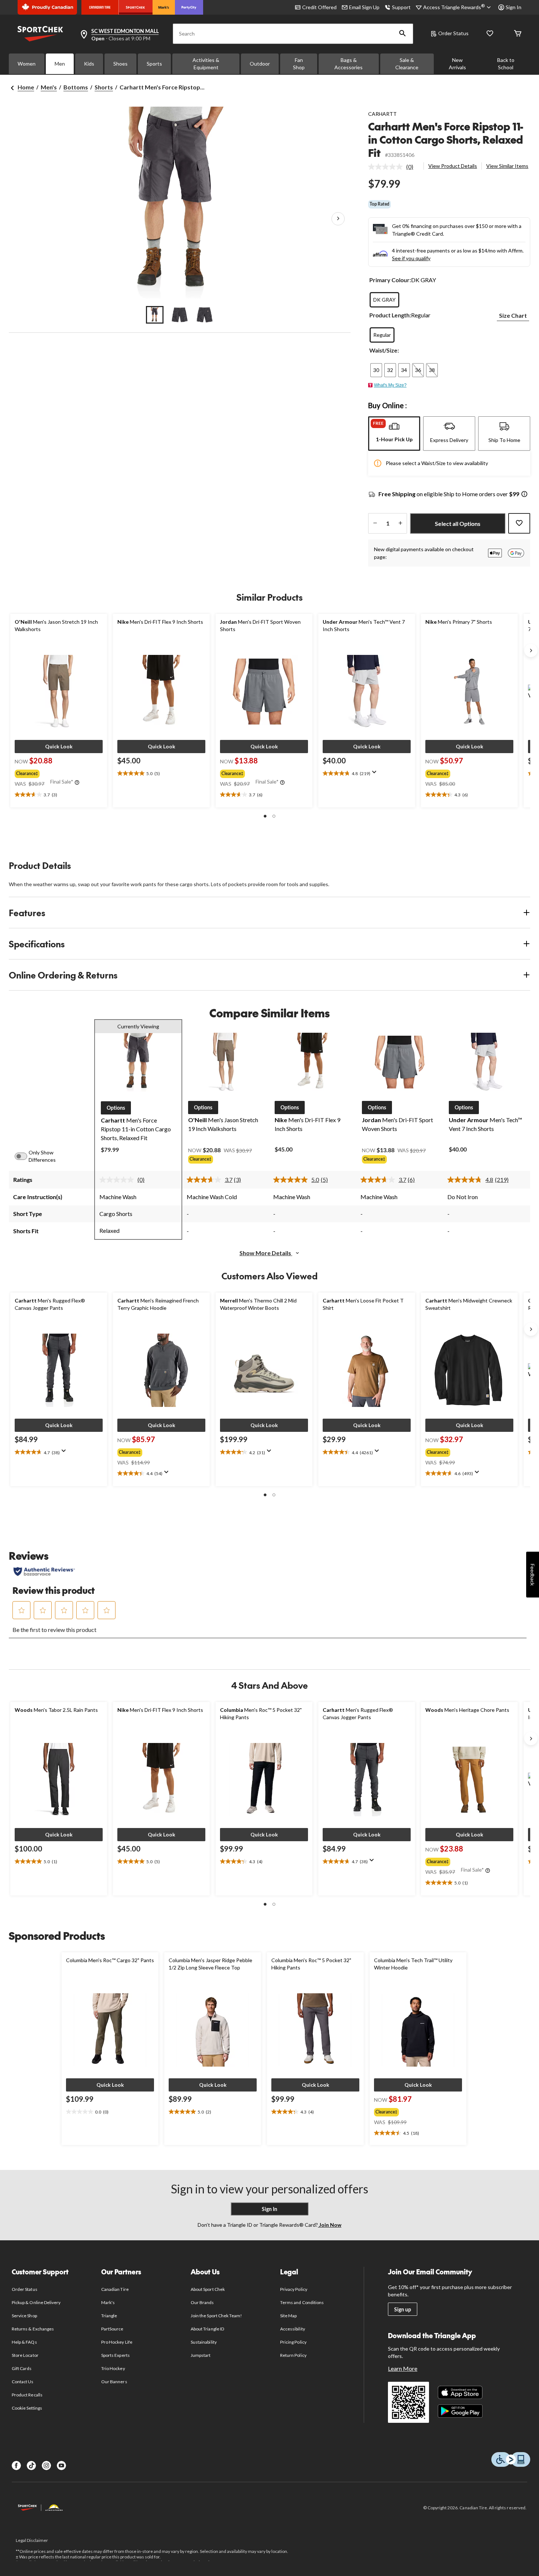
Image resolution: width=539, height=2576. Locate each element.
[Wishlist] (490, 34)
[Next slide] (531, 651)
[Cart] (518, 34)
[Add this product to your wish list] (519, 523)
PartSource (112, 2329)
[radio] (384, 300)
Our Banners (114, 2382)
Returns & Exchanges (33, 2329)
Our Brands (202, 2302)
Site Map (288, 2316)
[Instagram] (46, 2466)
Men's (49, 87)
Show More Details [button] (266, 1253)
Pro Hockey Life (117, 2342)
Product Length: (390, 315)
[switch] (25, 1156)
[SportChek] (135, 7)
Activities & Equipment (206, 64)
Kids (89, 64)
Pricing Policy (293, 2342)
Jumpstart (201, 2355)
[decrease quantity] (375, 523)
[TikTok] (31, 2466)
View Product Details (453, 166)
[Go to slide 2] (180, 315)
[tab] (394, 434)
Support (401, 7)
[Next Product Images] (338, 219)
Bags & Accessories (349, 64)
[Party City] (189, 7)
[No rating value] (387, 167)
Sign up (403, 2309)
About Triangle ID (207, 2329)
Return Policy (293, 2355)
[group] (58, 772)
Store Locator (25, 2355)
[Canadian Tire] (100, 7)
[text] (59, 795)
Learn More (403, 2368)
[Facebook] (16, 2466)
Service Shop (24, 2316)
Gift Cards (22, 2368)
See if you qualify (411, 258)
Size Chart (513, 315)
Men (60, 64)
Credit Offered (319, 7)
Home (26, 87)
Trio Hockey (113, 2368)
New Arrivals (457, 64)
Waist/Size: (384, 350)
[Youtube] (61, 2466)
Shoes (120, 64)
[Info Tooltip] (524, 495)
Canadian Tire (115, 2289)
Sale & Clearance (407, 64)
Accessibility (293, 2329)
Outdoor (260, 64)
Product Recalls (27, 2395)
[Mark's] (164, 7)
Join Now (330, 2225)
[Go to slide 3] (205, 315)
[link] (394, 167)
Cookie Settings (27, 2408)
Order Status (453, 33)
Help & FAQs (24, 2342)
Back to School (506, 64)
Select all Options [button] (458, 524)
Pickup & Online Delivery (36, 2302)
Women (27, 64)
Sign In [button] (514, 7)
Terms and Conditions (302, 2302)
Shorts (104, 87)
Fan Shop (299, 64)
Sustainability (204, 2342)
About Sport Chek (208, 2289)
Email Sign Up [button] (364, 7)
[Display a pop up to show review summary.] (376, 774)
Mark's (108, 2302)
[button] (403, 34)
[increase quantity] (400, 523)
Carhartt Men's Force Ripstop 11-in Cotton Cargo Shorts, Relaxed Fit (446, 139)
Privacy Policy (294, 2289)
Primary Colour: (390, 280)
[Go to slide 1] (155, 315)
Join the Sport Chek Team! (216, 2316)
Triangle (109, 2316)
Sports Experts (115, 2355)
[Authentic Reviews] (44, 1571)
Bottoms (76, 87)
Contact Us (23, 2382)
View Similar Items (507, 166)
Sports (154, 64)
